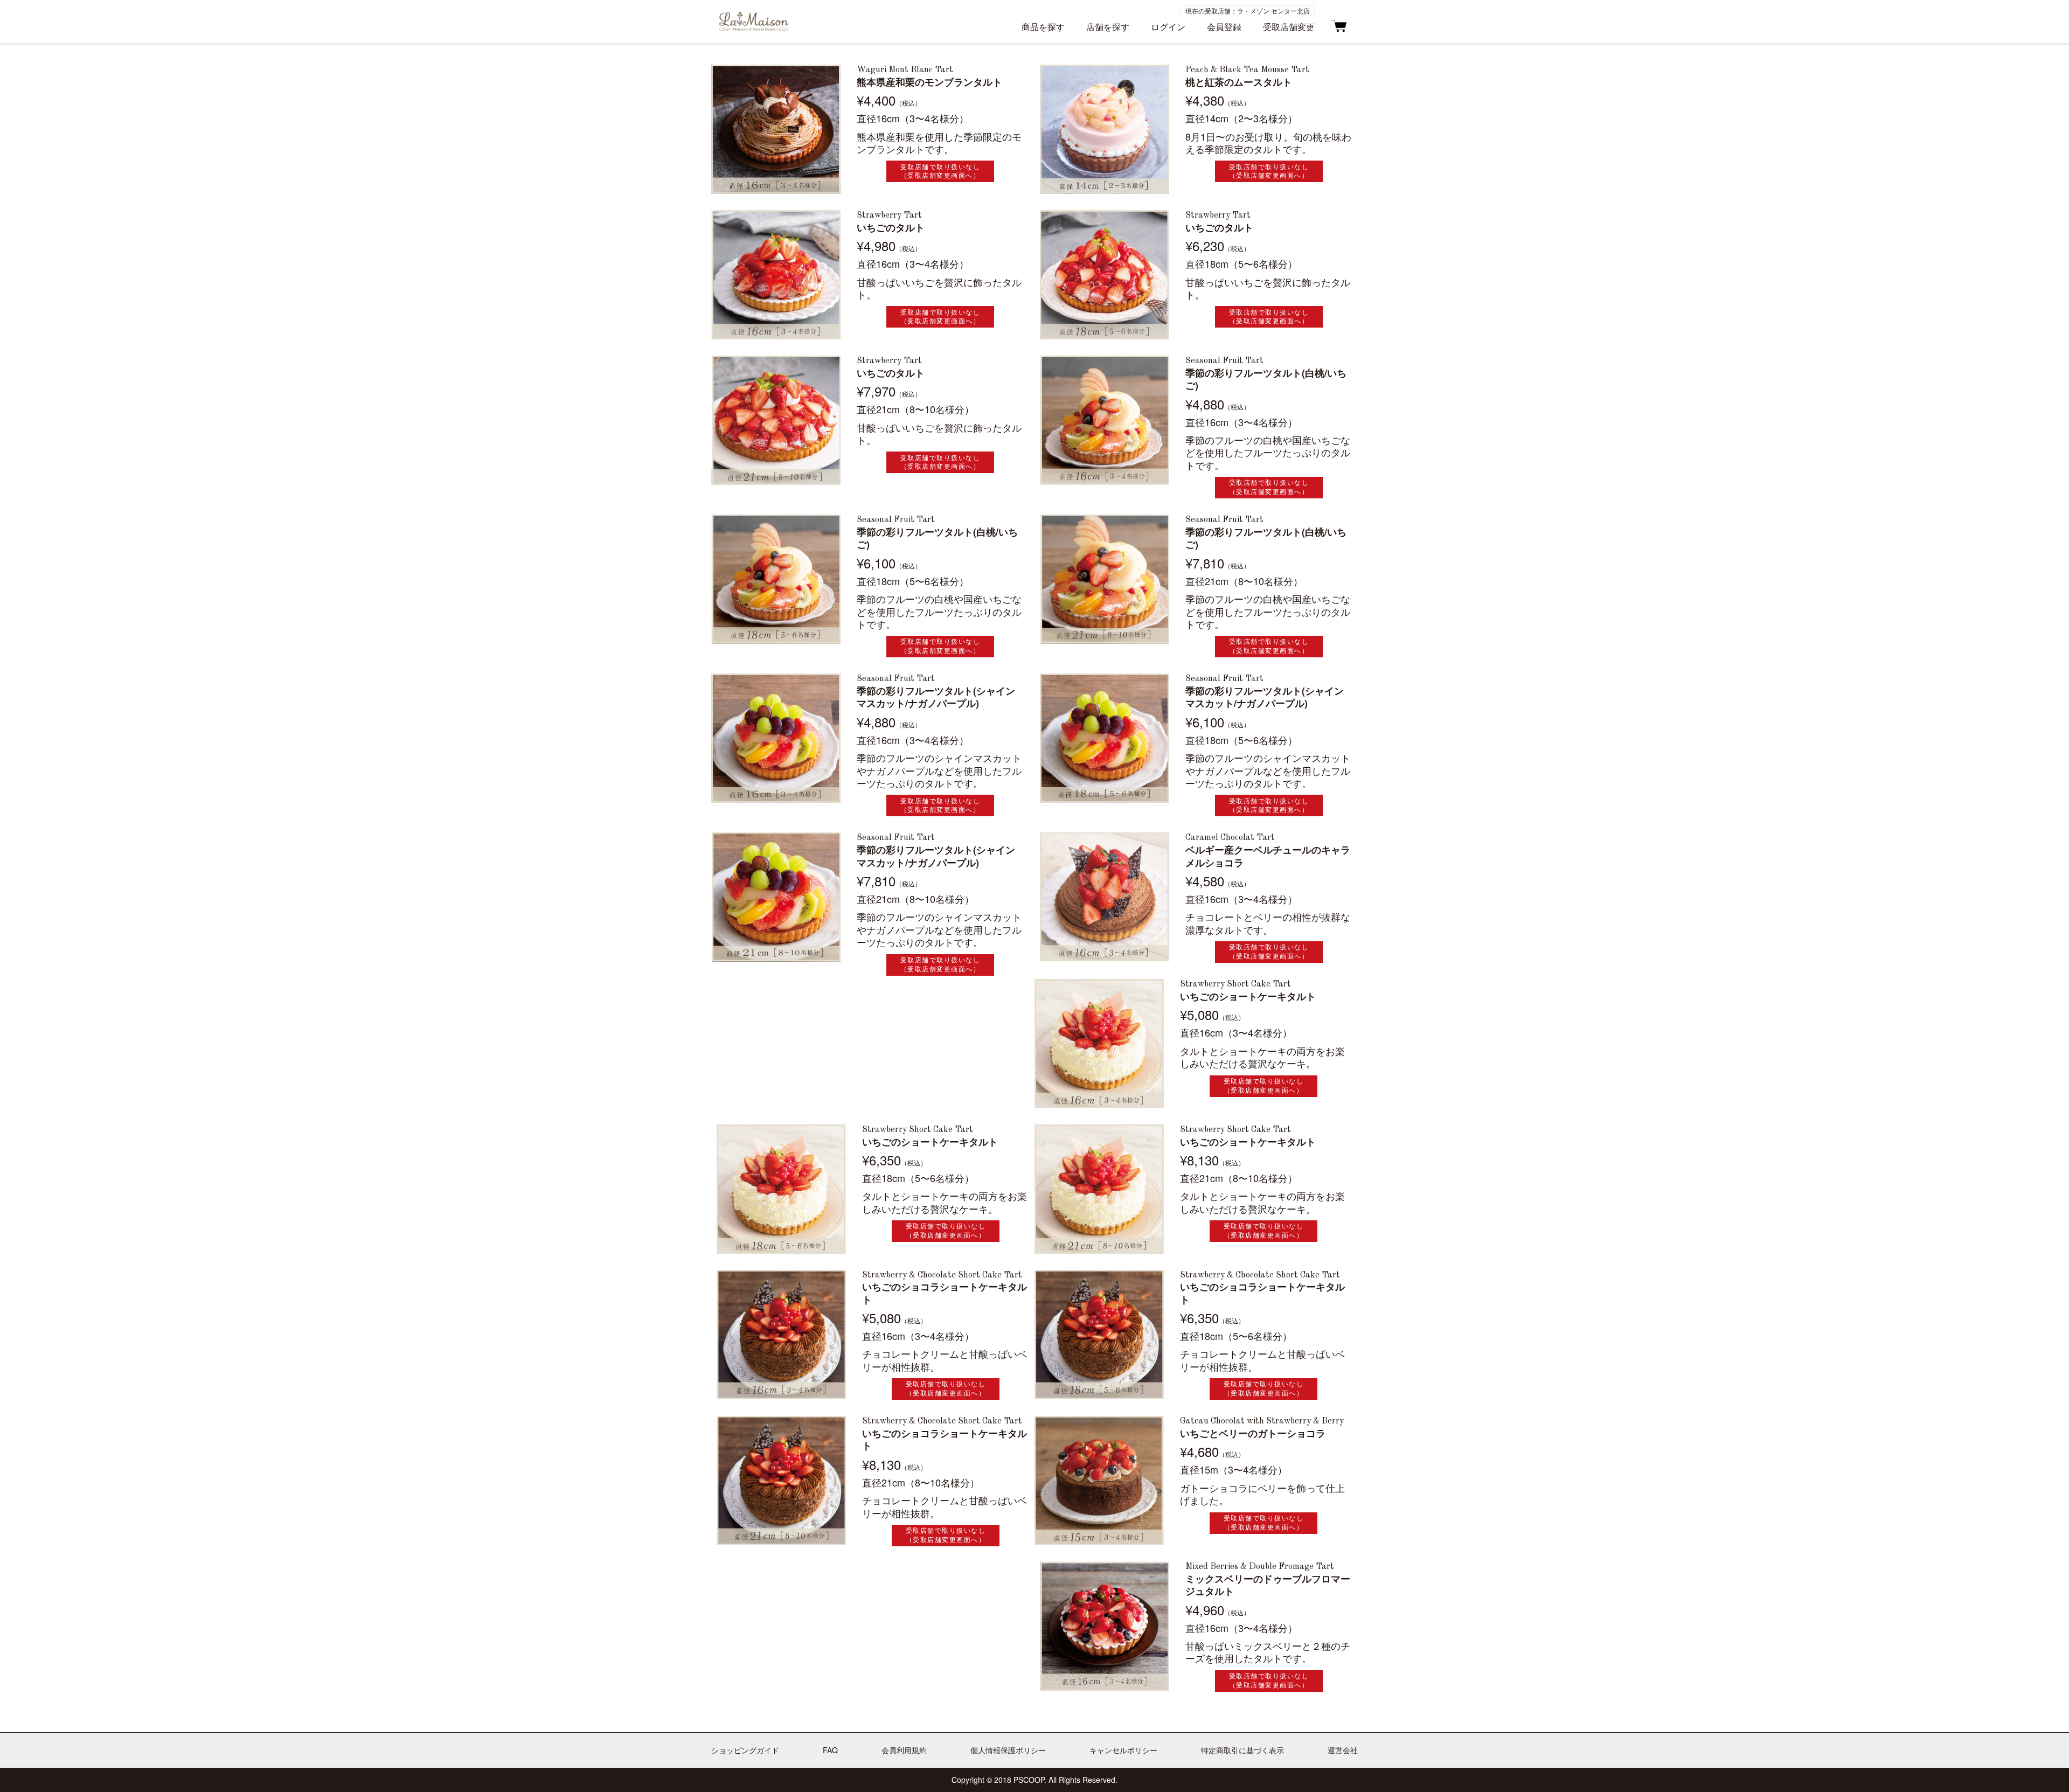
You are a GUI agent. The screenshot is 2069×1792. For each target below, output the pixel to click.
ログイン (1168, 27)
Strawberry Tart (889, 216)
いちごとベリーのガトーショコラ (1253, 1433)
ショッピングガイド (745, 1750)
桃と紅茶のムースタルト (1239, 82)
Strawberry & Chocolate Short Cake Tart (942, 1275)
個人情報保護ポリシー (1008, 1750)
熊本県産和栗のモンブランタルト (929, 82)
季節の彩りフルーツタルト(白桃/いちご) (1266, 380)
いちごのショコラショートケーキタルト (945, 1293)
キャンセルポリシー (1123, 1750)
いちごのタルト (891, 228)
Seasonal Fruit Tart (1224, 361)
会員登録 (1224, 27)
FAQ (830, 1750)
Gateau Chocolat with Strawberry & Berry (1262, 1421)
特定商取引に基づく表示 (1242, 1750)
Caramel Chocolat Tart (1230, 838)
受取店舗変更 (1289, 27)
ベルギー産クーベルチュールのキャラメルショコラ (1268, 856)
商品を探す (1043, 27)
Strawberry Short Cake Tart (1235, 984)
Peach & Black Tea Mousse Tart (1247, 70)
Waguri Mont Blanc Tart (905, 70)
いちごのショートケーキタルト (1248, 996)
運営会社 (1343, 1750)
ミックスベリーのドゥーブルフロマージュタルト (1268, 1585)
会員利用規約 (904, 1750)
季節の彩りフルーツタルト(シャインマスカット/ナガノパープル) (936, 697)
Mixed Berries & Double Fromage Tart (1260, 1567)
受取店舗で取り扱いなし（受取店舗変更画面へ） (940, 171)
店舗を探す (1108, 27)
